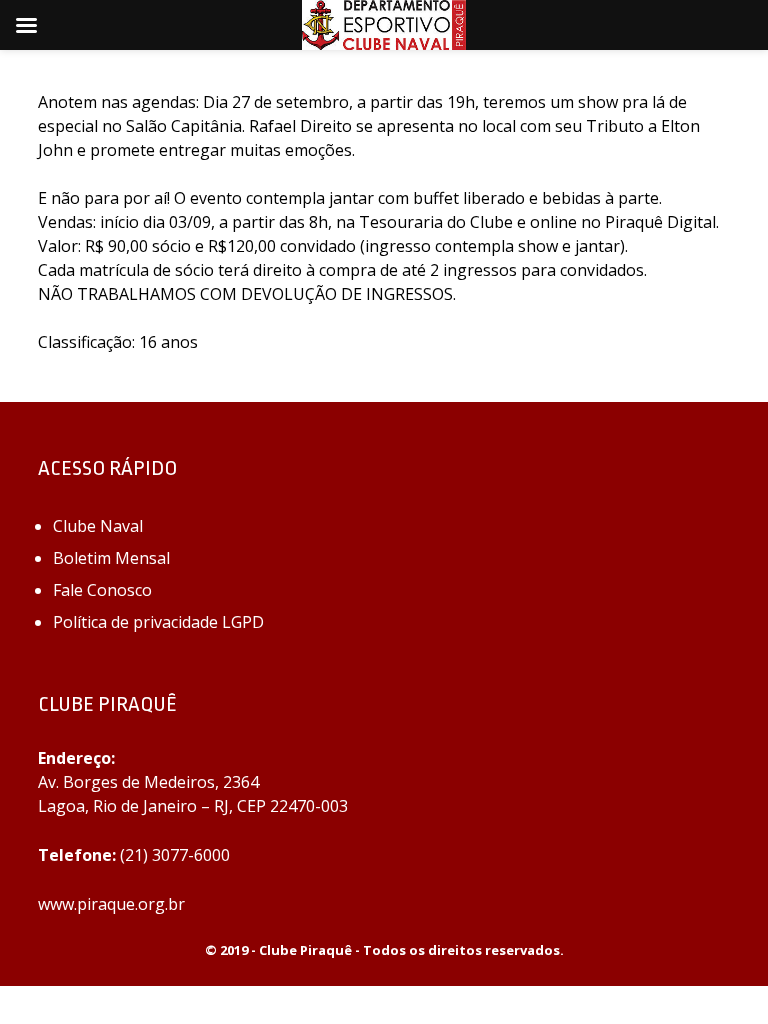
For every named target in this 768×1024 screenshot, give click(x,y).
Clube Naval (98, 526)
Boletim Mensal (111, 558)
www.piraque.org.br (111, 904)
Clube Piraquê (305, 950)
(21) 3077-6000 (175, 855)
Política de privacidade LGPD (158, 622)
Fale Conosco (102, 590)
